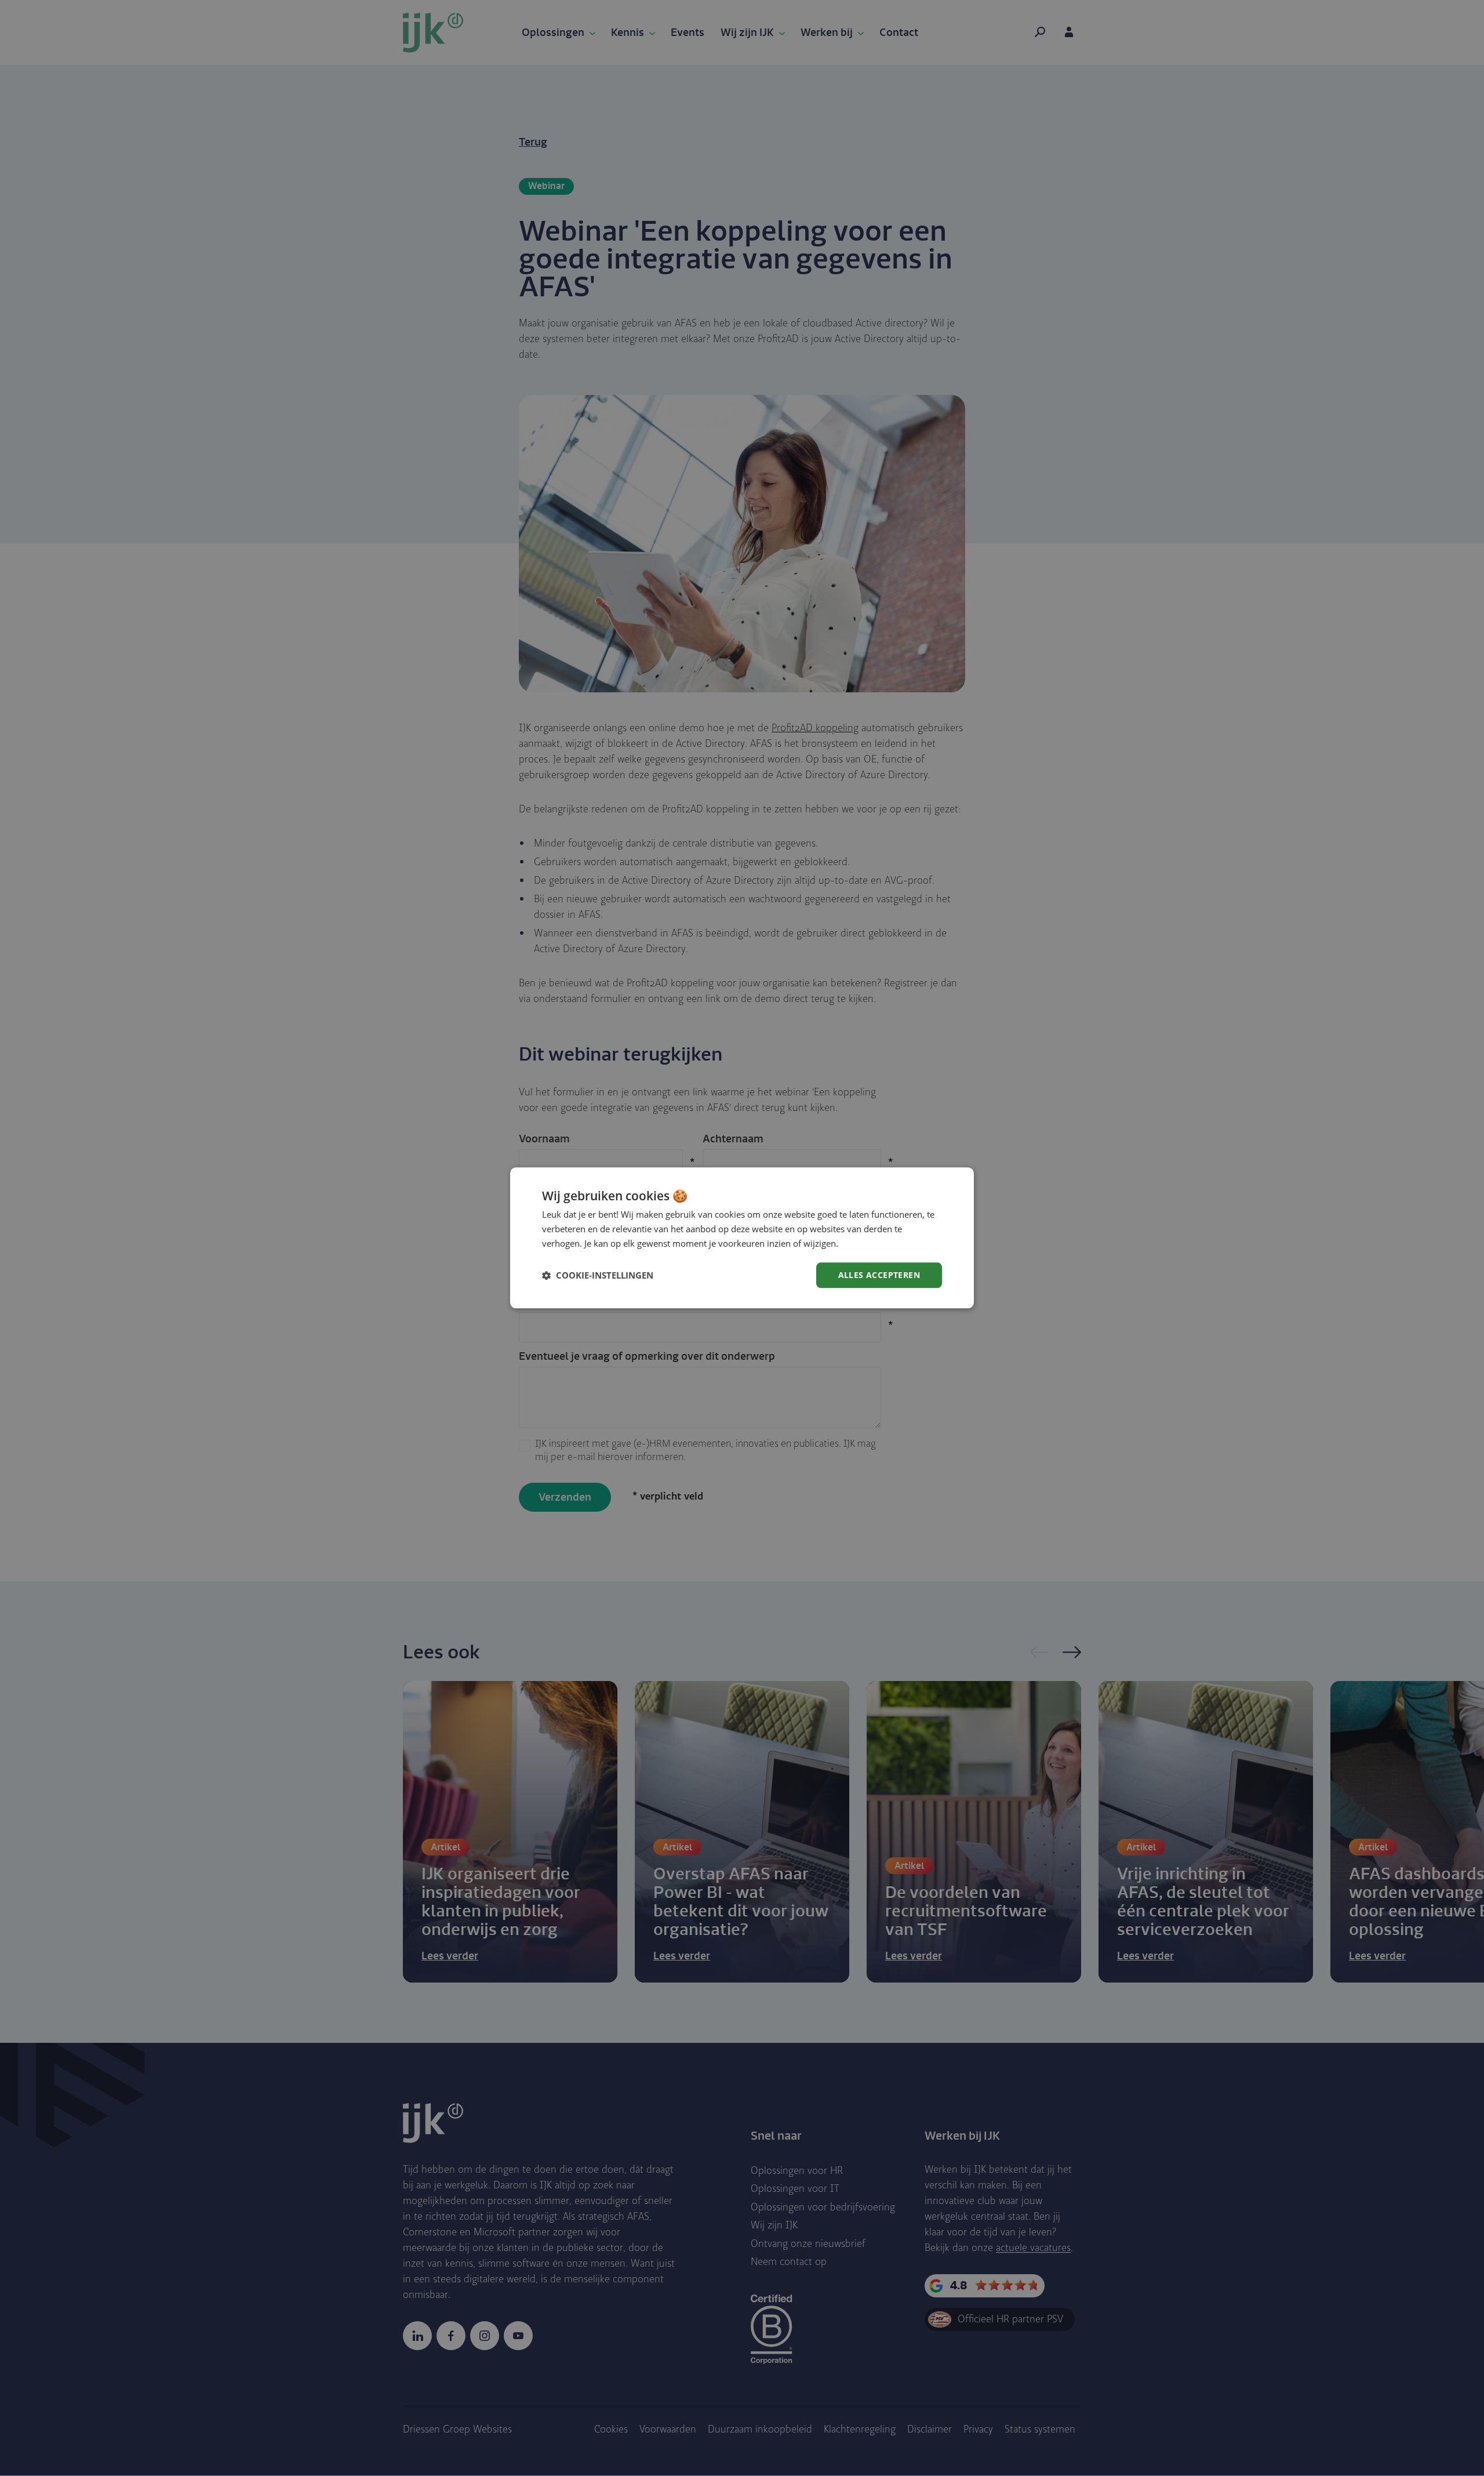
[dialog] (742, 1238)
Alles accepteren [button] (879, 1275)
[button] (598, 1275)
